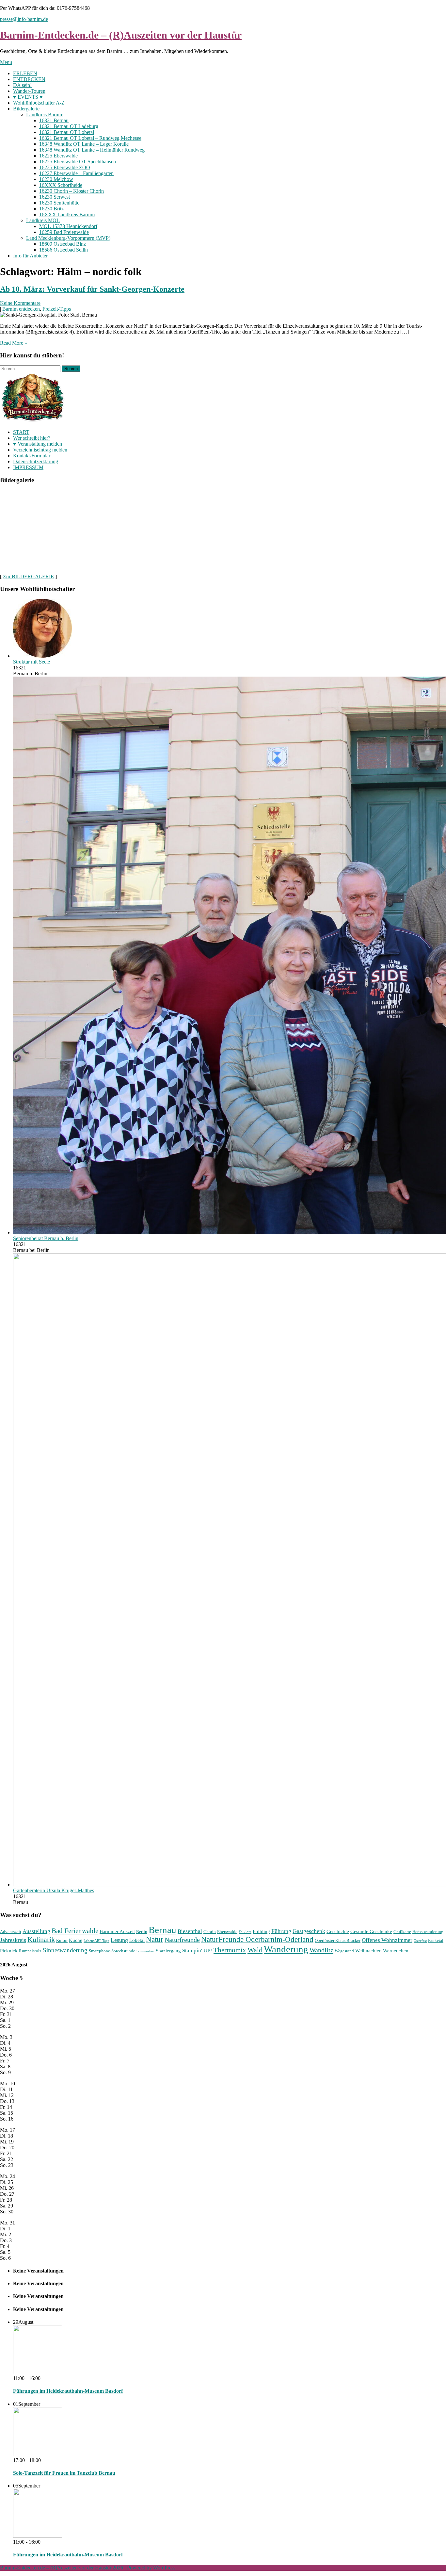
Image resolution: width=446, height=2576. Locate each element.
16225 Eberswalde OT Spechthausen (78, 162)
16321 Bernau (54, 120)
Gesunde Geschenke (371, 1931)
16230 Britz (51, 209)
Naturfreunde (182, 1940)
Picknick (9, 1951)
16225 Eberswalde (58, 156)
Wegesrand (344, 1951)
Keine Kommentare (20, 303)
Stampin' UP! (197, 1951)
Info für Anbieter (30, 256)
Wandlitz (321, 1950)
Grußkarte (402, 1932)
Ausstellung (36, 1931)
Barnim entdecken (21, 309)
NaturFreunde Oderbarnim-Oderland (257, 1939)
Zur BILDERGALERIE (28, 576)
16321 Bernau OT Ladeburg (69, 126)
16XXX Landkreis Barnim (67, 214)
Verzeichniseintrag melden (40, 450)
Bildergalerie (26, 109)
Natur (155, 1939)
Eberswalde (227, 1932)
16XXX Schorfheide (61, 185)
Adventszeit (11, 1932)
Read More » (14, 343)
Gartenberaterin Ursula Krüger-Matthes (54, 1890)
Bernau (162, 1930)
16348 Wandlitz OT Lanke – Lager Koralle (84, 144)
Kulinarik (41, 1939)
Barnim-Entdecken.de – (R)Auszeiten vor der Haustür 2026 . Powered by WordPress (88, 2568)
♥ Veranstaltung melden (38, 444)
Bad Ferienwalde (75, 1931)
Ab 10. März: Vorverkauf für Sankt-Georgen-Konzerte (92, 289)
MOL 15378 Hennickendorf (68, 226)
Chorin (210, 1932)
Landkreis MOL (43, 220)
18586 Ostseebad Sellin (64, 250)
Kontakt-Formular (32, 456)
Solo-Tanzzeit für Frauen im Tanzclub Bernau (64, 2473)
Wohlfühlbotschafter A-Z (39, 103)
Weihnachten (368, 1951)
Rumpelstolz (30, 1951)
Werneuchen (396, 1951)
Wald (255, 1950)
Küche (76, 1940)
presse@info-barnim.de (24, 19)
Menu (6, 62)
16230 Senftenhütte (59, 203)
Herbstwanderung (428, 1932)
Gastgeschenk (309, 1931)
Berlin (142, 1932)
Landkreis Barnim (45, 115)
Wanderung (286, 1949)
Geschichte (338, 1931)
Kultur (62, 1940)
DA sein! (22, 85)
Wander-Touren (29, 91)
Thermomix (230, 1950)
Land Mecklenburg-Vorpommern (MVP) (68, 238)
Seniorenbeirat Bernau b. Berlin (46, 1238)
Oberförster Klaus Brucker (338, 1940)
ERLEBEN (25, 73)
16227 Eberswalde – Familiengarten (76, 173)
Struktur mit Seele (32, 662)
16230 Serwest (55, 197)
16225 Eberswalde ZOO (65, 167)
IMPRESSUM (28, 467)
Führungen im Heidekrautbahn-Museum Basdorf (68, 2391)
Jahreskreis (13, 1940)
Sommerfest (145, 1951)
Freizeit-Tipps (57, 309)
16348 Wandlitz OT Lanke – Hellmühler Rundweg (92, 150)
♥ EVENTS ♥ (28, 97)
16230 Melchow (56, 179)
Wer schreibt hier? (32, 438)
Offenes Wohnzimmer (387, 1940)
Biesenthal (190, 1931)
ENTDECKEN (29, 79)
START (21, 432)
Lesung (119, 1940)
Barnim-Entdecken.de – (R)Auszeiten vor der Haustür (121, 35)
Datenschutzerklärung (36, 461)
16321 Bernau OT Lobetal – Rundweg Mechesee (90, 138)
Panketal (436, 1940)
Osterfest (420, 1941)
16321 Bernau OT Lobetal (67, 132)
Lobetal (137, 1940)
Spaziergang (168, 1951)
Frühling (261, 1931)
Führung (281, 1931)
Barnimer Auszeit (117, 1931)
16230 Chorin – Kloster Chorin (72, 191)
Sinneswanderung (65, 1950)
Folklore (245, 1932)
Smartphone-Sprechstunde (112, 1951)
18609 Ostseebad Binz (63, 244)
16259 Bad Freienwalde (64, 232)
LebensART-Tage (96, 1941)
